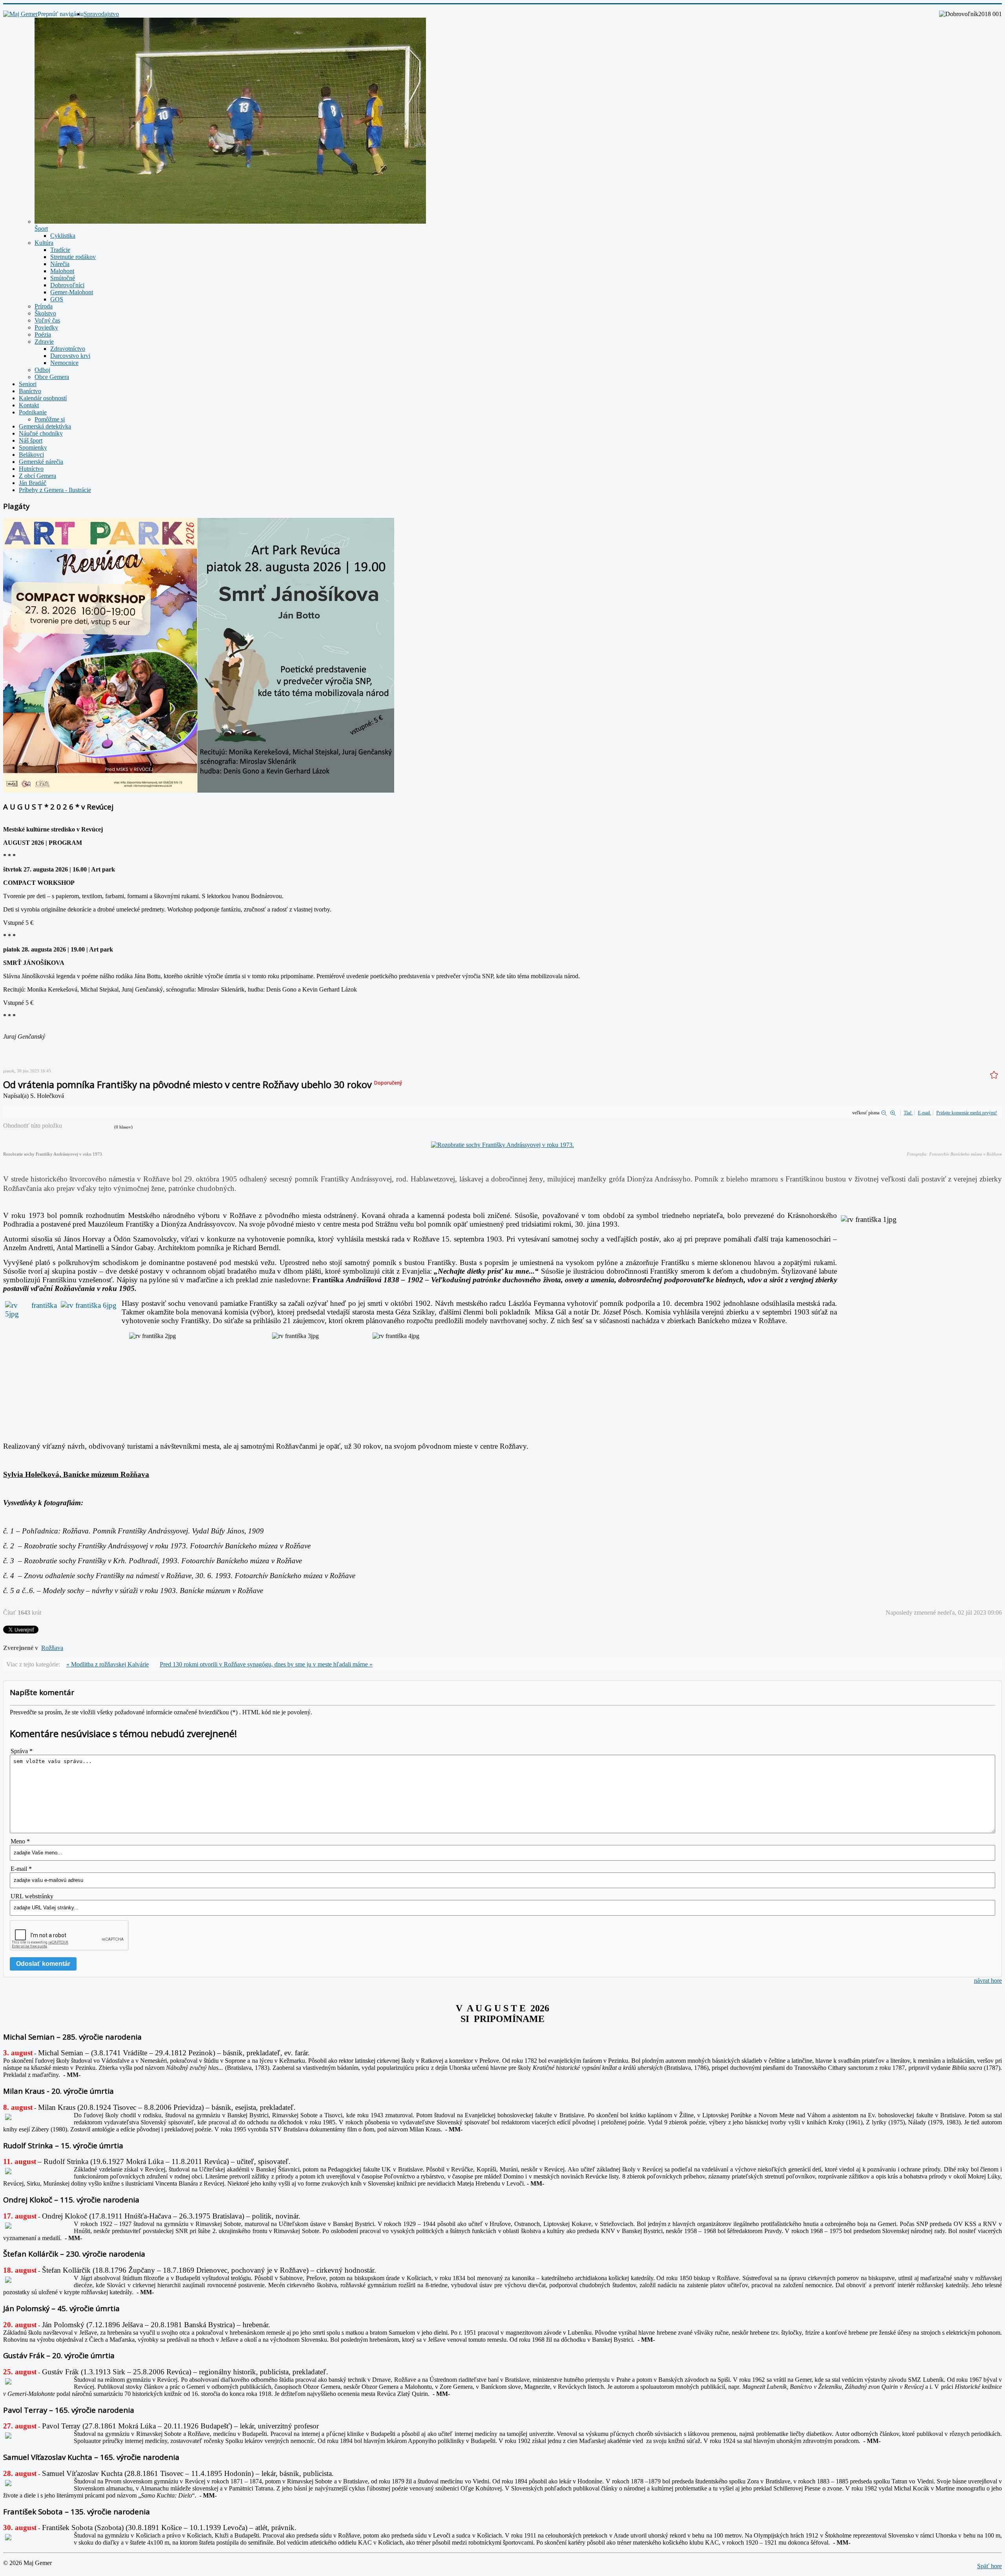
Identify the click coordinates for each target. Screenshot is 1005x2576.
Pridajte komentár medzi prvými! (967, 1113)
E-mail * (21, 1869)
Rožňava (52, 1648)
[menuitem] (101, 14)
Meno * (20, 1841)
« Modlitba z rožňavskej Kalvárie (108, 1664)
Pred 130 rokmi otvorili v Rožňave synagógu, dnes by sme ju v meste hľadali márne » (266, 1664)
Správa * (22, 1751)
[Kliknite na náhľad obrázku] (502, 1145)
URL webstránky (32, 1896)
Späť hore (989, 2566)
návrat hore (988, 1981)
